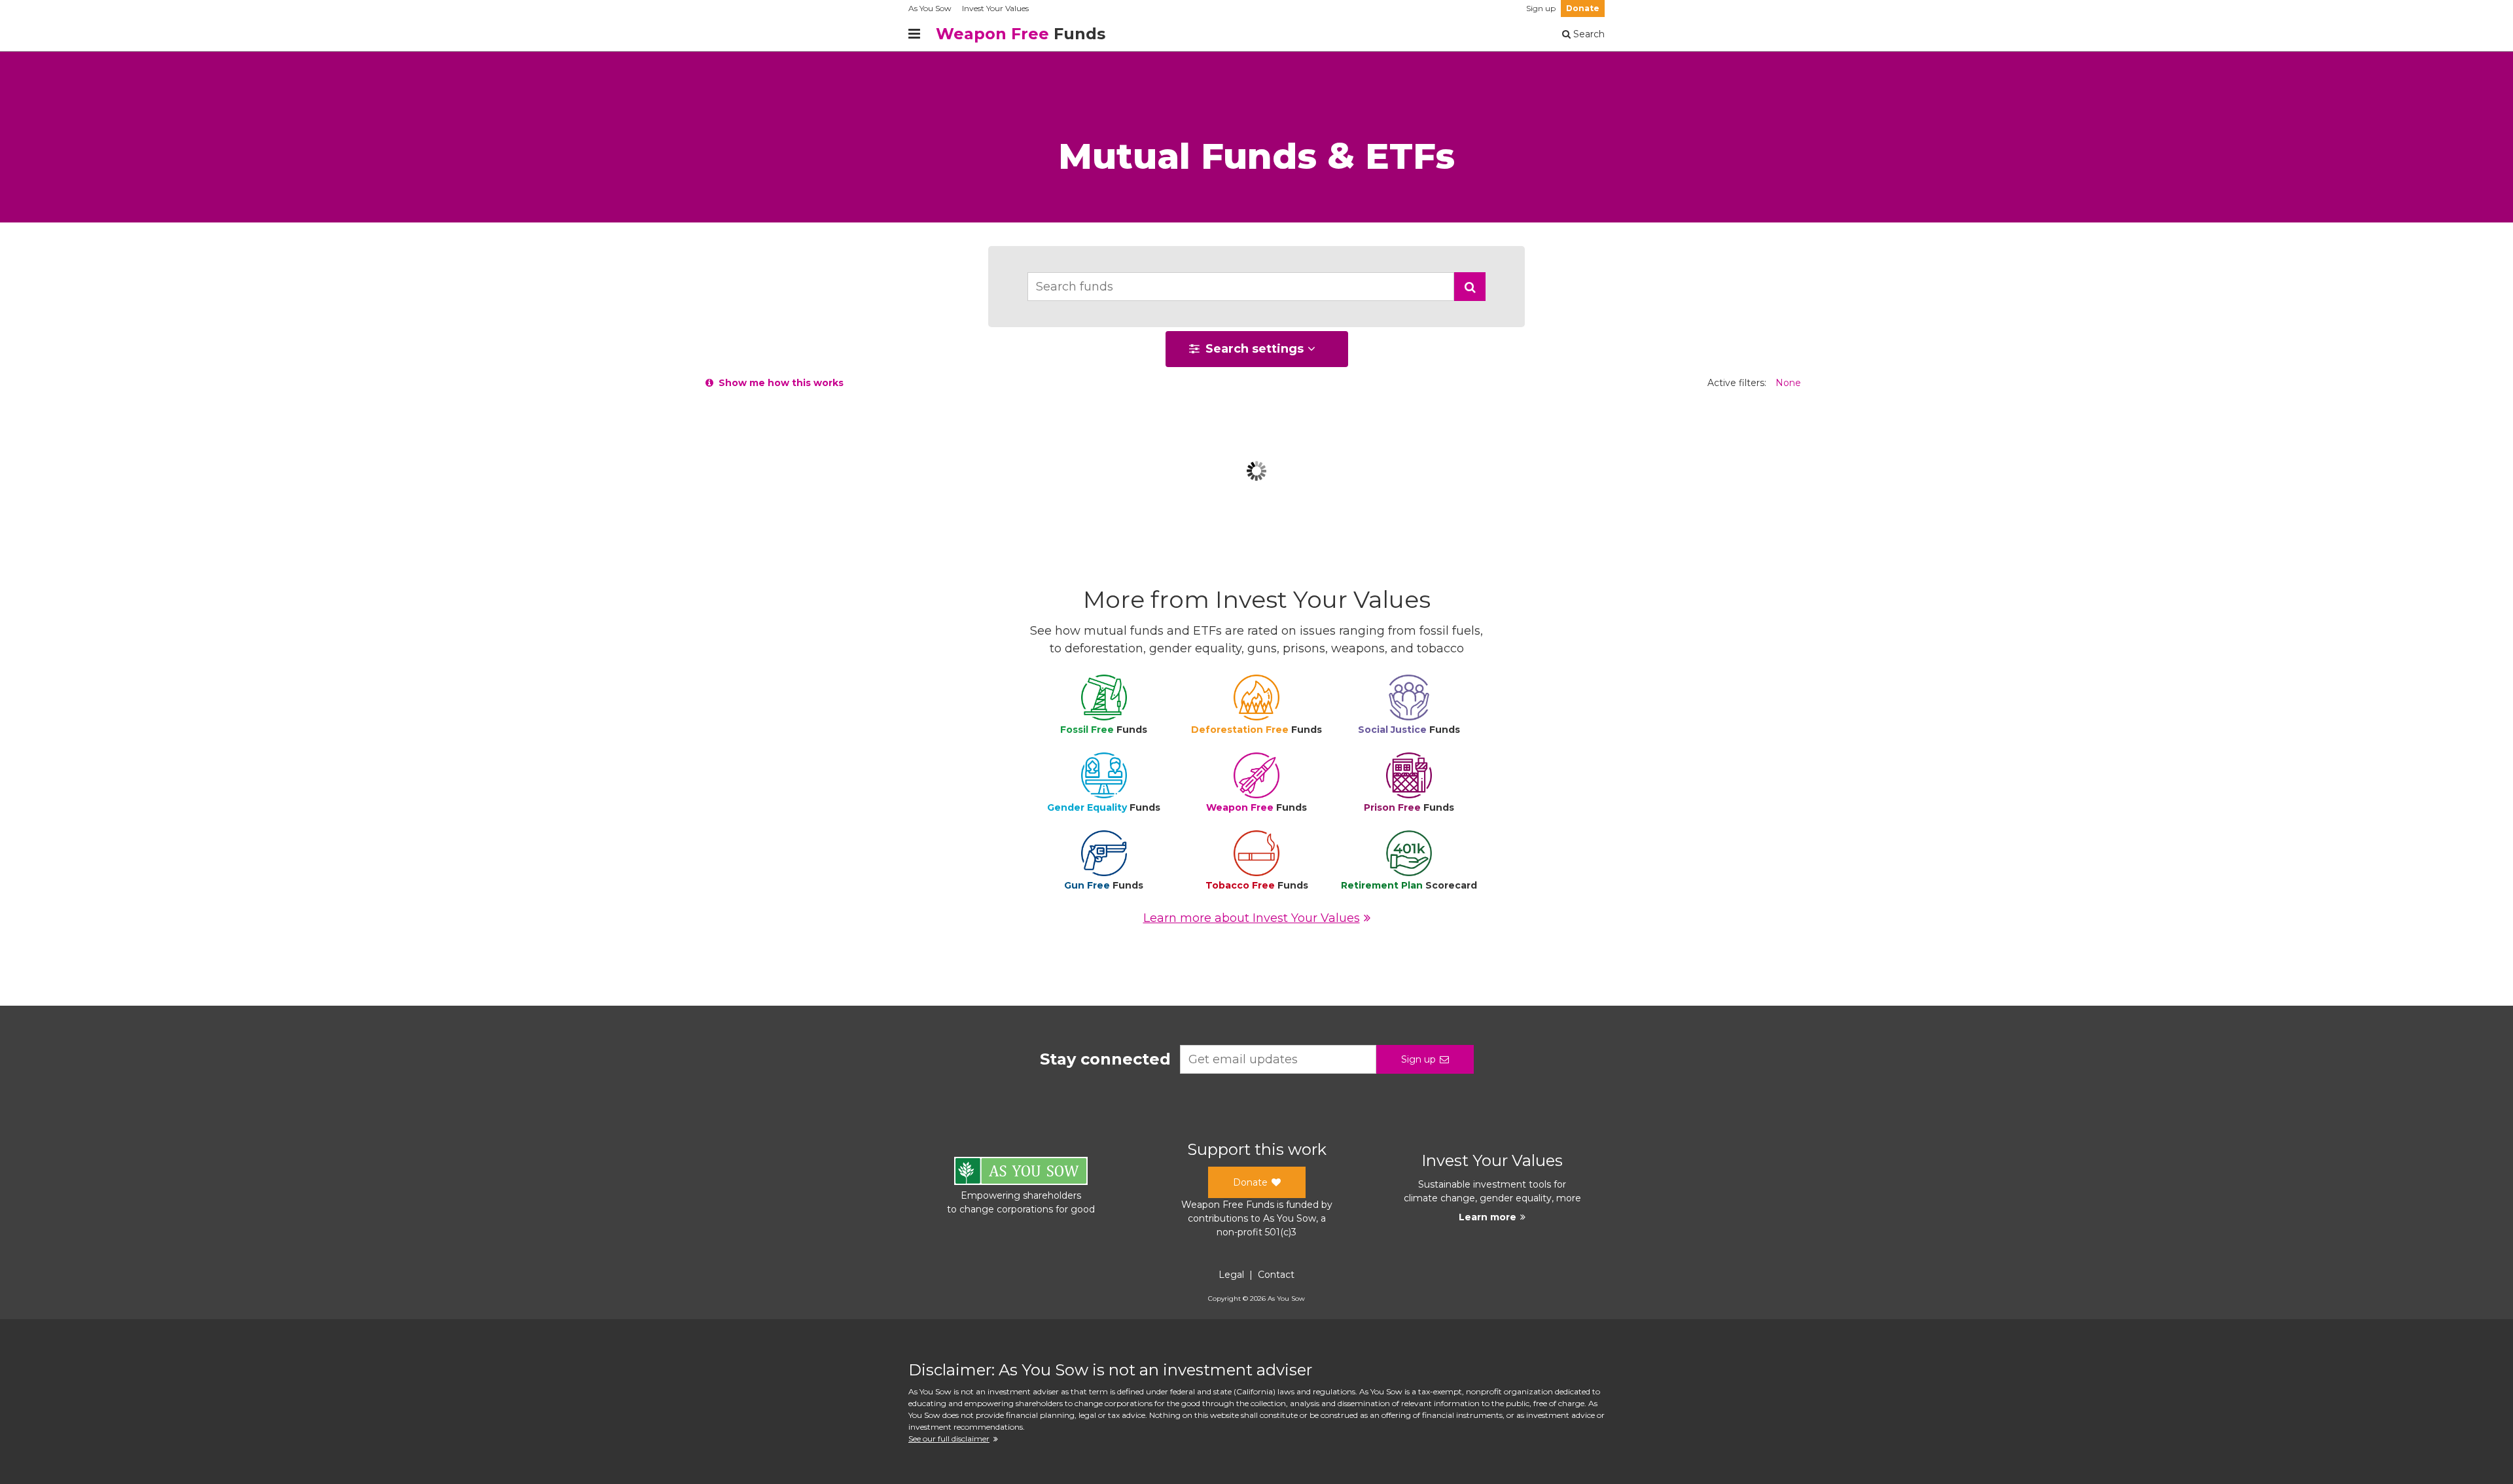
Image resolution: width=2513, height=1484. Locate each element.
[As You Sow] (1021, 1173)
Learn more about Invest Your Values (1252, 918)
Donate (1583, 8)
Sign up (1541, 8)
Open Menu (914, 34)
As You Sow (930, 8)
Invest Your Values (995, 8)
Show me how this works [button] (778, 383)
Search (1588, 34)
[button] (1470, 287)
